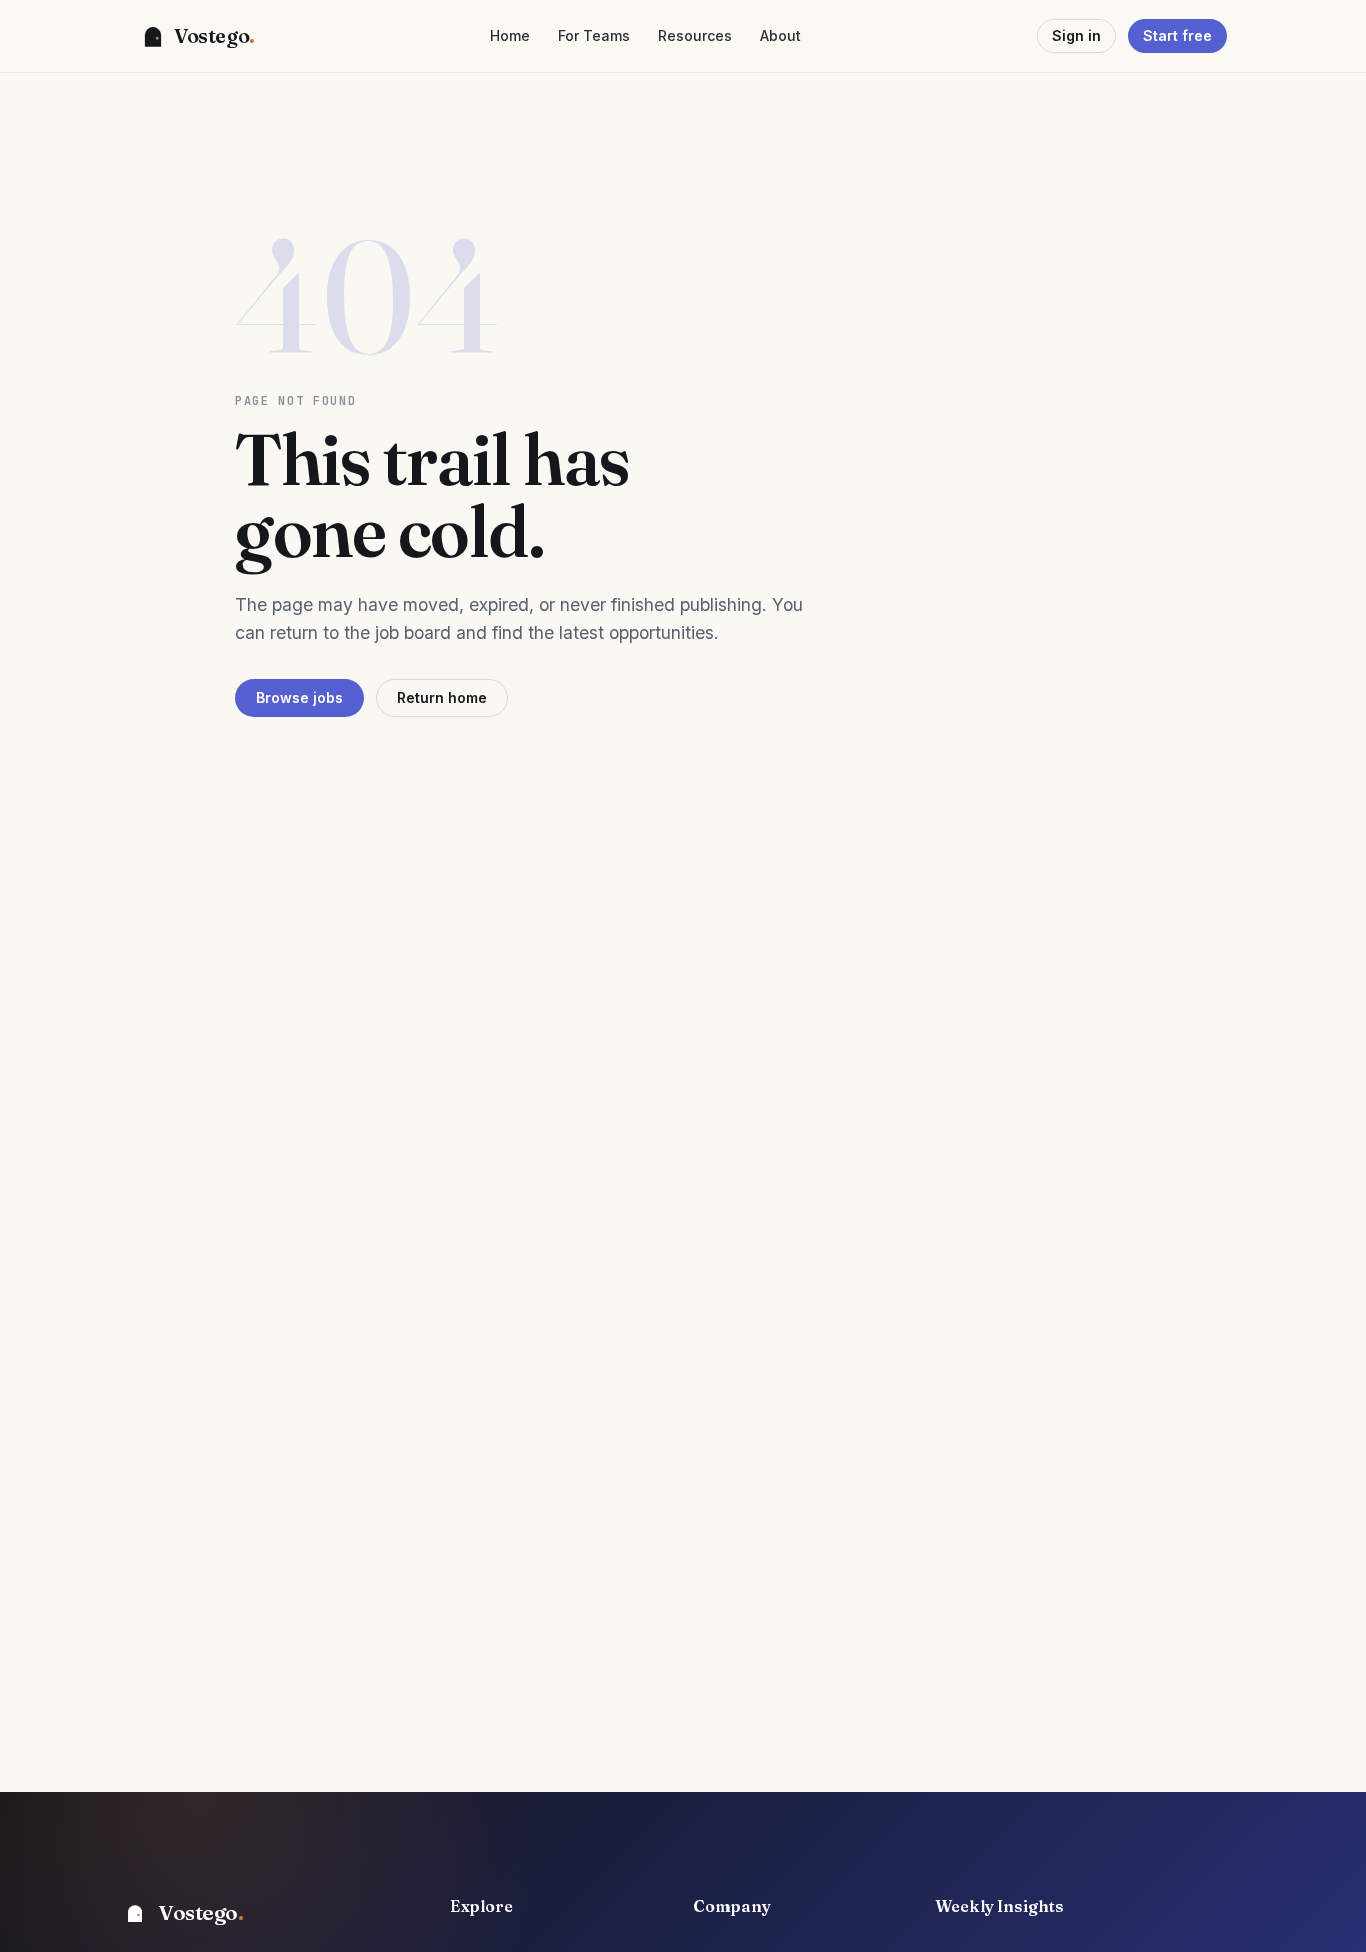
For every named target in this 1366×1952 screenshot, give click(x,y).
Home (510, 36)
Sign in (1076, 35)
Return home (442, 697)
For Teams (594, 36)
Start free (1177, 35)
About (780, 36)
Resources (695, 36)
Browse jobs (299, 697)
